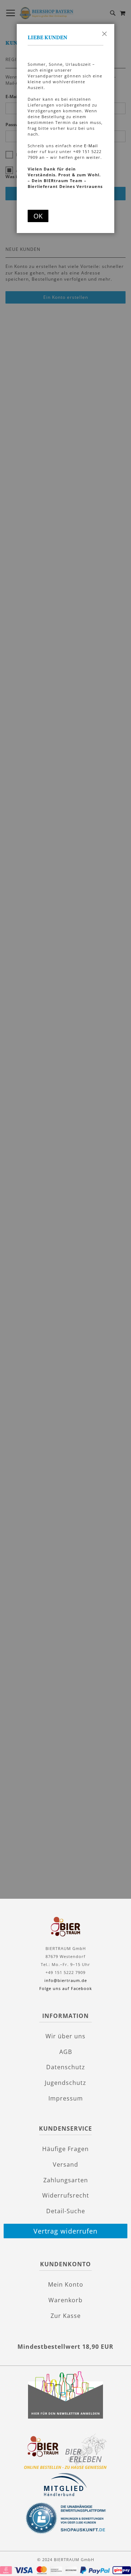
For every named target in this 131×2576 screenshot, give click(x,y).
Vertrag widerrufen (65, 2231)
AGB (66, 2052)
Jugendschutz (65, 2083)
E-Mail (91, 146)
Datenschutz (66, 2067)
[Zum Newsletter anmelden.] (65, 2417)
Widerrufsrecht (66, 2195)
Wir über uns (65, 2036)
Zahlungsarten (66, 2180)
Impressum (66, 2098)
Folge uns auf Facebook (66, 1988)
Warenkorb (65, 2300)
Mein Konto (66, 2284)
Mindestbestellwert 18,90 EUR (65, 2347)
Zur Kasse (66, 2316)
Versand (65, 2164)
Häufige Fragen (65, 2149)
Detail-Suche (66, 2211)
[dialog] (65, 1284)
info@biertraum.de (66, 1980)
